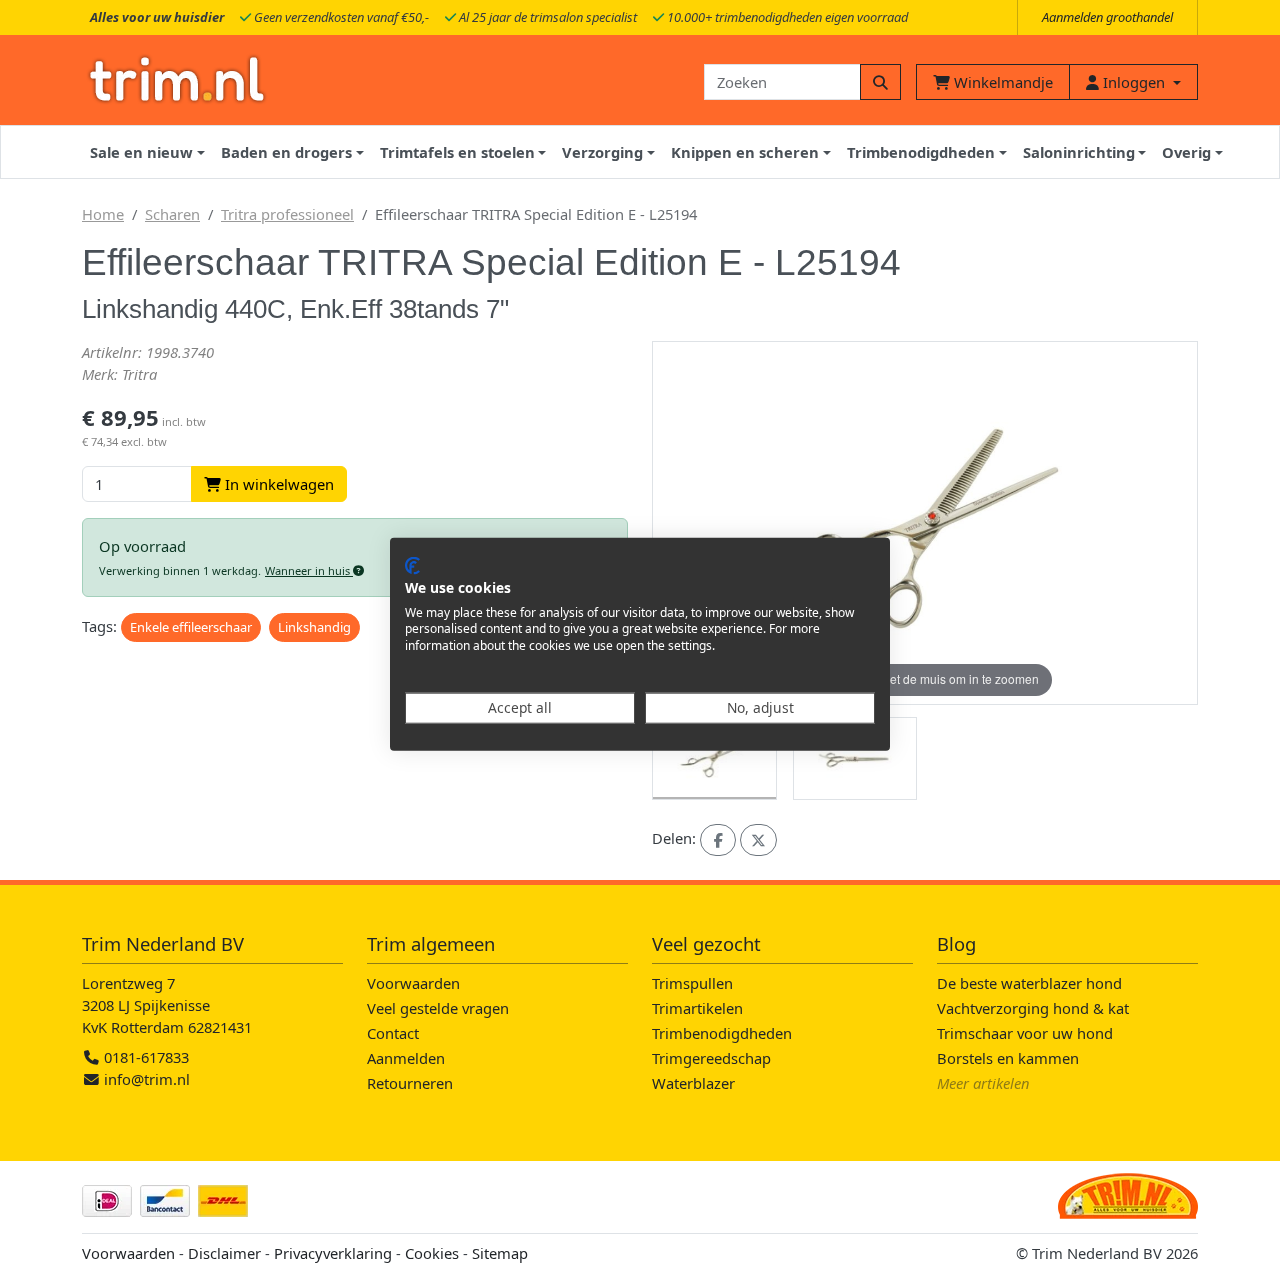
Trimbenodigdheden (722, 1033)
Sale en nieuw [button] (141, 152)
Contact (393, 1033)
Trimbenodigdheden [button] (921, 152)
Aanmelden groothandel (1107, 17)
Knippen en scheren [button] (745, 152)
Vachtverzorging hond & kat (1033, 1008)
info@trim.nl (147, 1079)
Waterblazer (693, 1083)
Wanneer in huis (309, 570)
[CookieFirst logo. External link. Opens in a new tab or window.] (412, 566)
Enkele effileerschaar (191, 627)
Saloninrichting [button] (1079, 152)
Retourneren (410, 1083)
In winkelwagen (277, 484)
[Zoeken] (880, 82)
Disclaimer (224, 1253)
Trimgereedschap (711, 1058)
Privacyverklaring (333, 1253)
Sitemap (500, 1253)
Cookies (432, 1253)
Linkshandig (314, 627)
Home (103, 214)
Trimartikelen (697, 1008)
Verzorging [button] (602, 152)
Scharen (172, 214)
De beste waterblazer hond (1029, 983)
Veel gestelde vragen (438, 1008)
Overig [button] (1186, 152)
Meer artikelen (983, 1083)
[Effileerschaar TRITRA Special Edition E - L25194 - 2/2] (855, 758)
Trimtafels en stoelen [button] (457, 152)
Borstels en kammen (1008, 1058)
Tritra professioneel (287, 214)
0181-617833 (144, 1057)
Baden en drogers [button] (286, 152)
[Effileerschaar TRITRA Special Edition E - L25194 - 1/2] (714, 758)
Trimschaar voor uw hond (1025, 1033)
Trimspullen (692, 983)
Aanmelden (406, 1058)
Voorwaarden (413, 983)
